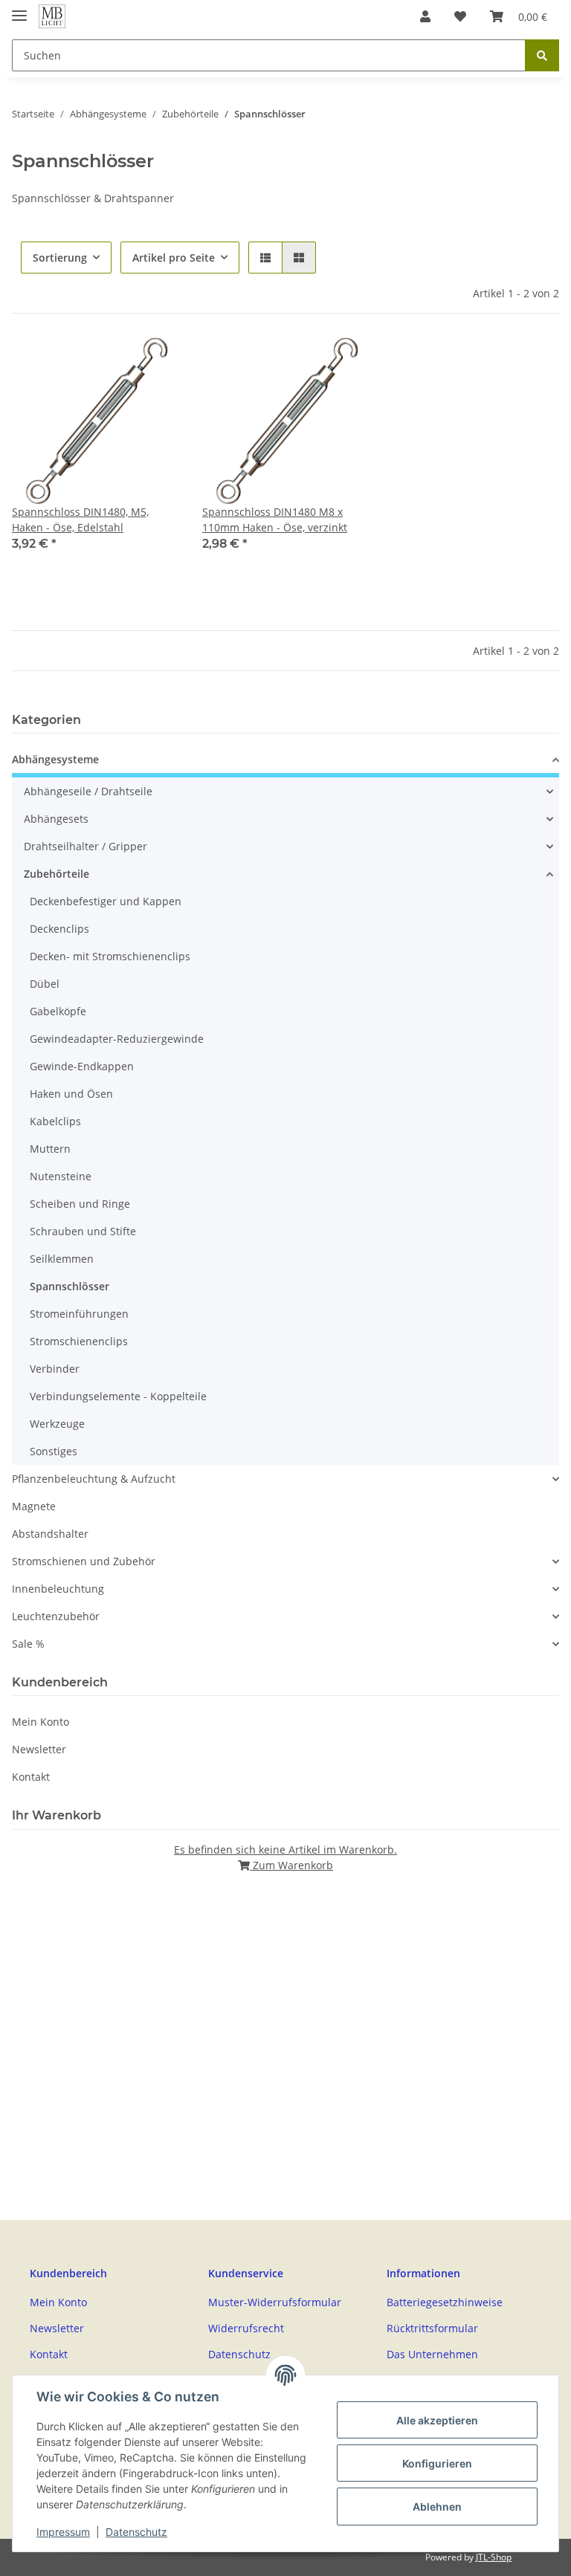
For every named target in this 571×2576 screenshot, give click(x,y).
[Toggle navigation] (19, 9)
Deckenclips (59, 929)
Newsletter (39, 1749)
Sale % (28, 1644)
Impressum (63, 2532)
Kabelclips (55, 1121)
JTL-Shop (494, 2557)
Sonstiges (54, 1451)
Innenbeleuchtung (58, 1589)
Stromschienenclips (79, 1341)
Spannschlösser (70, 1286)
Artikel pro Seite (174, 258)
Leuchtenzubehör (56, 1616)
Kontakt (31, 1777)
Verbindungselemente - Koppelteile (118, 1396)
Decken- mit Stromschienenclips (110, 956)
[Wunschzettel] (460, 16)
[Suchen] (542, 55)
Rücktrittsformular (432, 2328)
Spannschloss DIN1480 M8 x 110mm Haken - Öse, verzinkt (275, 520)
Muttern (50, 1149)
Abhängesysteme (55, 759)
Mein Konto (41, 1722)
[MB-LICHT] (52, 17)
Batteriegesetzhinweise (445, 2302)
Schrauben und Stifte (83, 1231)
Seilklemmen (62, 1259)
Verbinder (55, 1369)
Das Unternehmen (432, 2354)
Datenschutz (136, 2532)
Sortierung (60, 258)
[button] (425, 16)
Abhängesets (56, 819)
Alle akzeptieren (437, 2420)
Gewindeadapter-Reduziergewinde (117, 1039)
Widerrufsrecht (246, 2328)
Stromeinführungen (79, 1314)
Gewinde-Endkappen (82, 1066)
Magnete (34, 1506)
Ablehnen (437, 2507)
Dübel (45, 984)
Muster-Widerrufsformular (275, 2302)
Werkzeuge (57, 1424)
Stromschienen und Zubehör (84, 1561)
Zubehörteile (57, 874)
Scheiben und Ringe (80, 1204)
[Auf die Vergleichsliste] (153, 363)
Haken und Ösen (71, 1094)
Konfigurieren (437, 2463)
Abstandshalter (50, 1534)
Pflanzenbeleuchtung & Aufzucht (94, 1479)
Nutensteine (61, 1176)
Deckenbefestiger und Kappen (106, 901)
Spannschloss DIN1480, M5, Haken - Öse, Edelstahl (80, 520)
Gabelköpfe (58, 1011)
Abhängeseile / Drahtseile (88, 791)
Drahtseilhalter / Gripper (86, 846)
